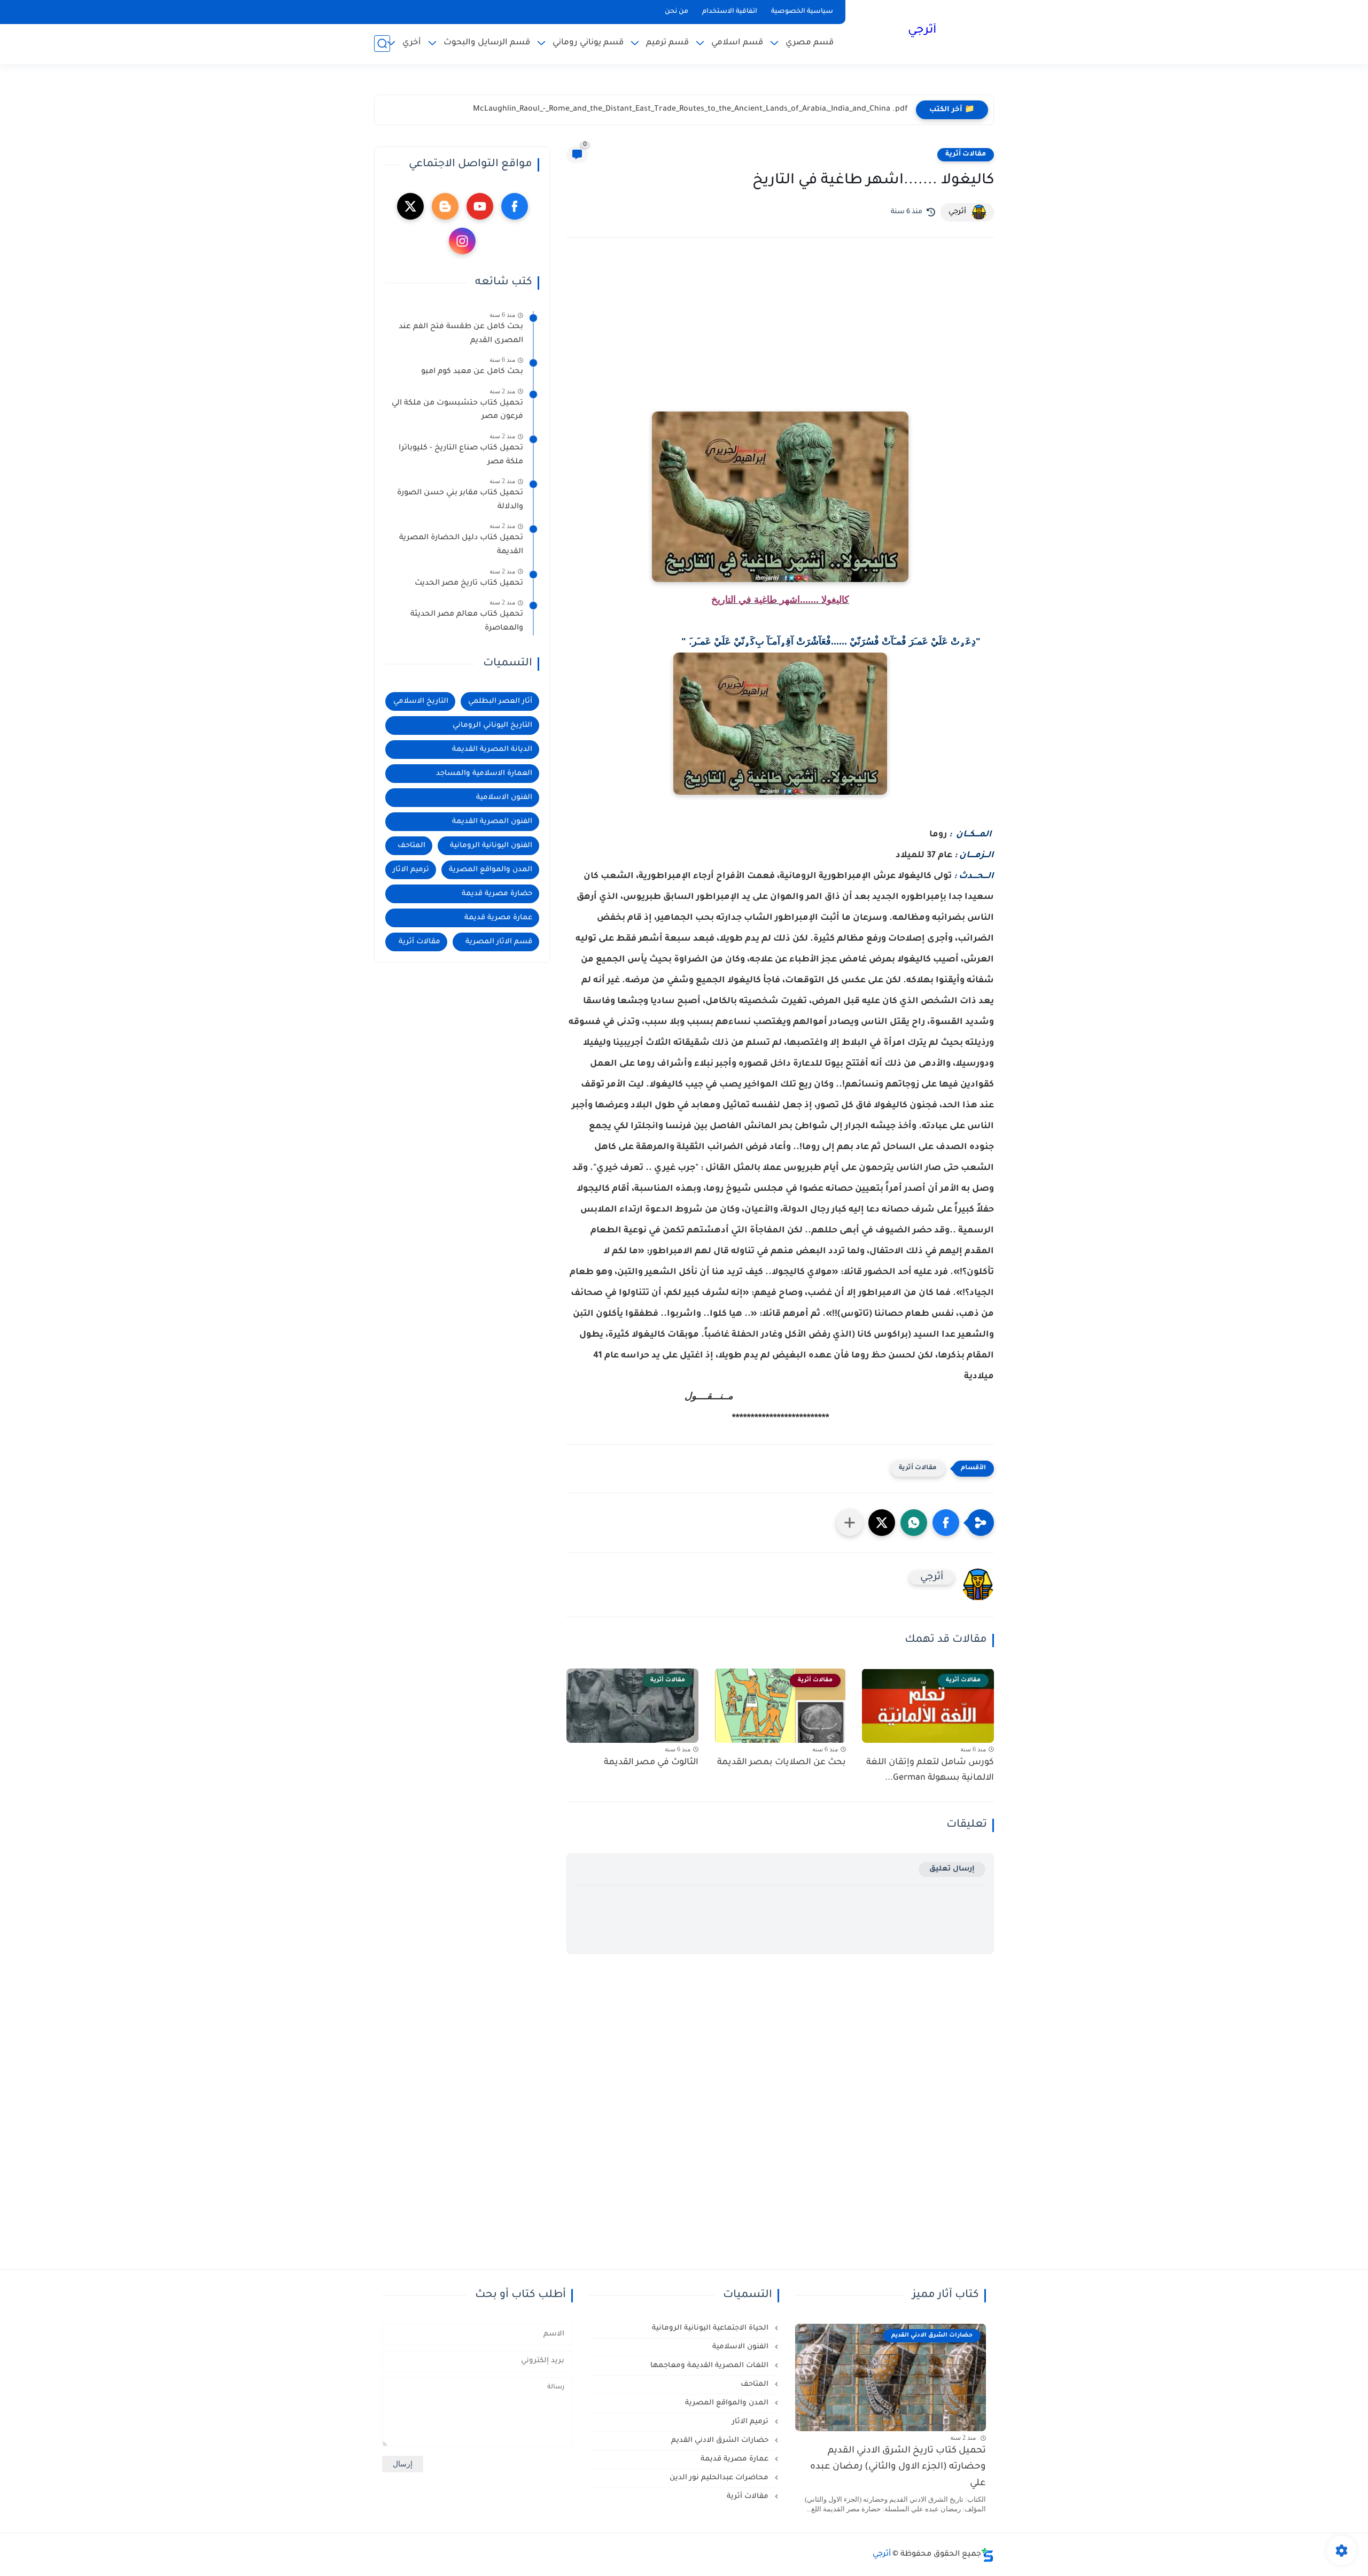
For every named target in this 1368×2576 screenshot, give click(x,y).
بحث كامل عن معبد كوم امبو (472, 372)
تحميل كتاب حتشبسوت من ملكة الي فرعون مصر (457, 410)
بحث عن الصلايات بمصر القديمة (782, 1763)
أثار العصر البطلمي (500, 701)
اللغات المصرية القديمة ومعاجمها (710, 2366)
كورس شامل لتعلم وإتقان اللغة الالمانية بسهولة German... (930, 1770)
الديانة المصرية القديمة (492, 750)
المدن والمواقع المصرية (491, 870)
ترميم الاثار (411, 870)
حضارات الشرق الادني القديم (721, 2441)
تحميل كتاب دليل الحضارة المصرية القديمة (461, 545)
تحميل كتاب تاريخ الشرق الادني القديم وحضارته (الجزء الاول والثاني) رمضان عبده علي (898, 2468)
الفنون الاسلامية (504, 798)
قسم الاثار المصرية (499, 942)
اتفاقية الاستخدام (730, 12)
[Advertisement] (780, 339)
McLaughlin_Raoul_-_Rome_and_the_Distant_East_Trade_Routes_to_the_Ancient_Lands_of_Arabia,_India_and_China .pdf (690, 110)
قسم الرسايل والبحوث (487, 43)
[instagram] (462, 241)
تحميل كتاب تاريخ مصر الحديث (469, 584)
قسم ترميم (667, 43)
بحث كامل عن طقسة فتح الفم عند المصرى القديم (461, 334)
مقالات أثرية (966, 154)
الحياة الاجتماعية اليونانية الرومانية (711, 2328)
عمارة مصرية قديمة (498, 918)
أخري (412, 43)
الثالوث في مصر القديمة (651, 1763)
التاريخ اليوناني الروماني (492, 726)
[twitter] (410, 206)
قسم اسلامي (737, 43)
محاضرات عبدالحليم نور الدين (720, 2478)
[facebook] (515, 206)
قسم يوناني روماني (588, 43)
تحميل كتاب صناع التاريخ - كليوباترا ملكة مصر (461, 455)
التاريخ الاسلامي (421, 701)
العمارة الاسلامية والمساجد (484, 774)
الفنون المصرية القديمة (492, 822)
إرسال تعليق (952, 1869)
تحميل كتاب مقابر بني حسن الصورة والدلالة (460, 500)
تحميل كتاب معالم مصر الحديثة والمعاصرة (467, 622)
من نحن (677, 12)
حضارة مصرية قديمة (497, 894)
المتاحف (411, 846)
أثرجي (922, 31)
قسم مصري (810, 43)
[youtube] (480, 206)
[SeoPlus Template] (988, 2555)
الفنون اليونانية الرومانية (491, 846)
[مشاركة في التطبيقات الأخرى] (850, 1523)
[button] (946, 1523)
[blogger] (445, 206)
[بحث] (382, 44)
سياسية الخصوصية (802, 12)
